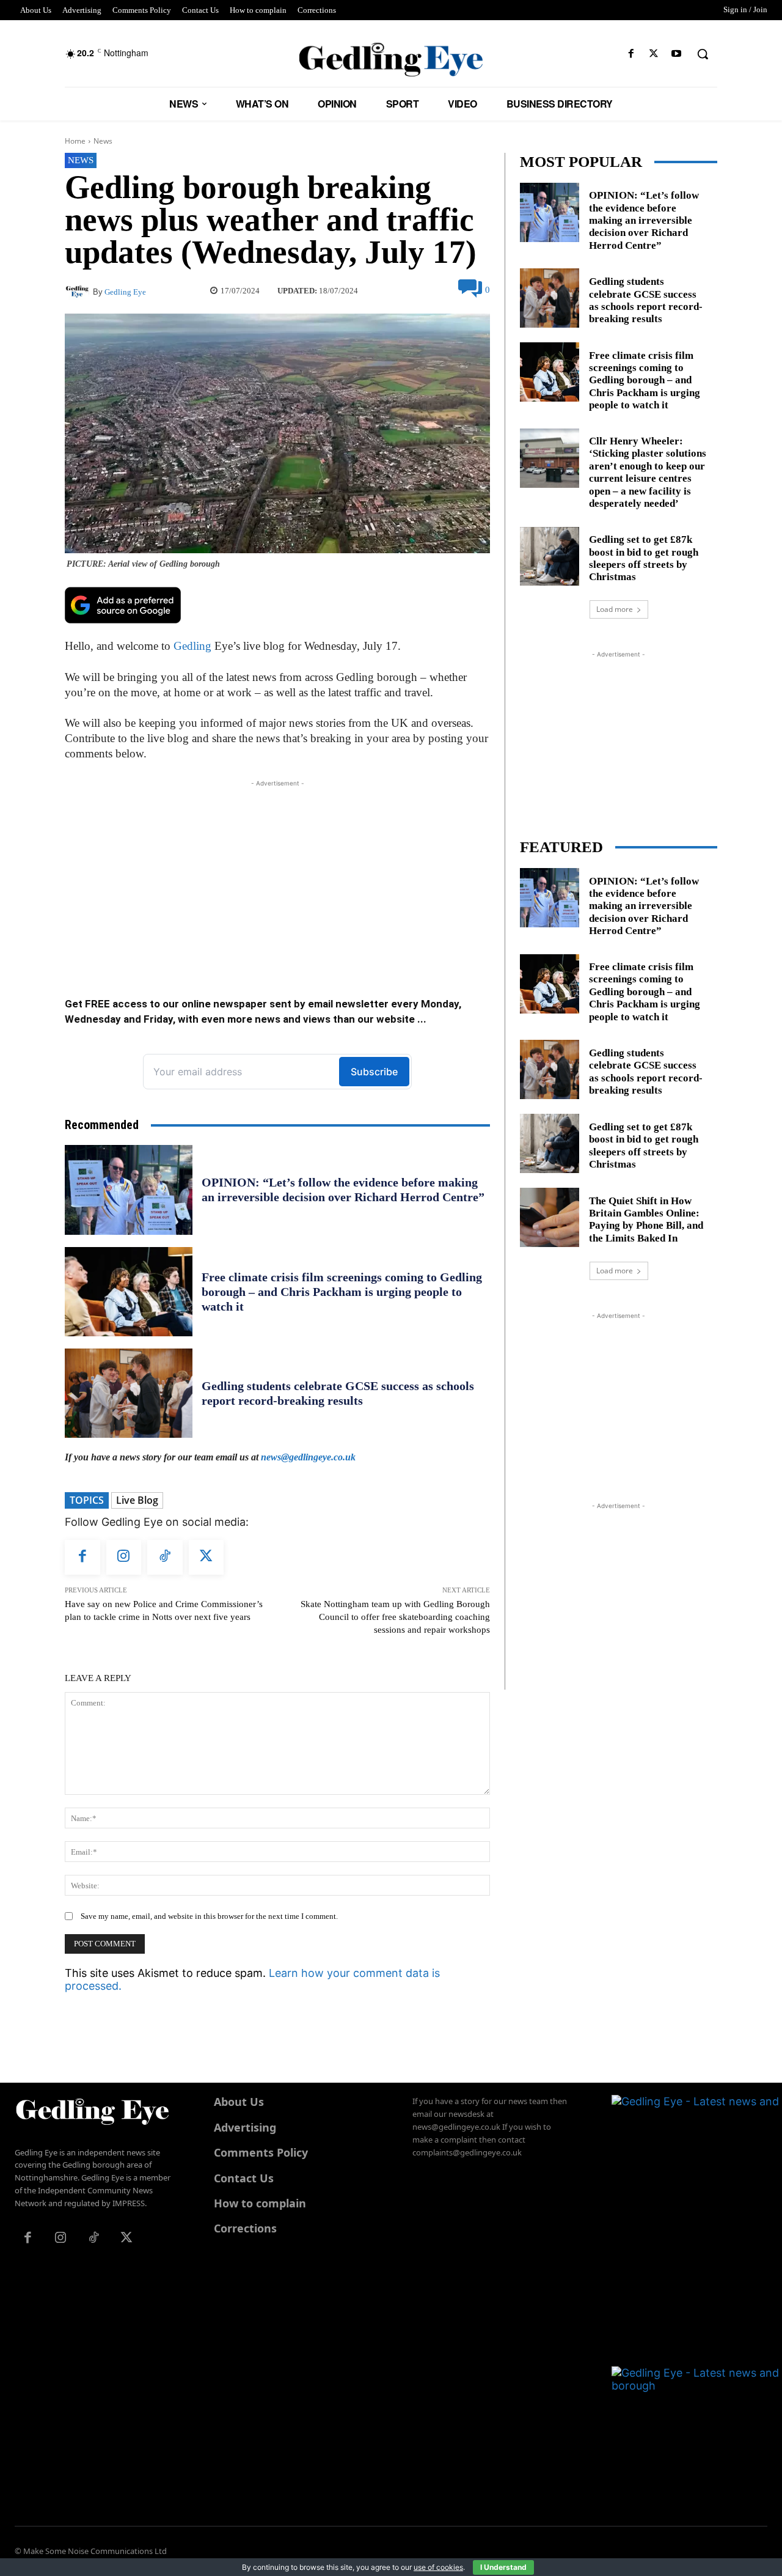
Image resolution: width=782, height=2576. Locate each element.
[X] (654, 54)
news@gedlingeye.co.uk (308, 1457)
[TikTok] (165, 1558)
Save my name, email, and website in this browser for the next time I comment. (209, 1916)
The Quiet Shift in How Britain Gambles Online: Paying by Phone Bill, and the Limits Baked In (646, 1220)
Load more (615, 609)
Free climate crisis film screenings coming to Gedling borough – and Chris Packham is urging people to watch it (342, 1292)
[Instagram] (124, 1558)
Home (75, 141)
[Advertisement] (277, 875)
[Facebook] (631, 54)
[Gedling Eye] (391, 60)
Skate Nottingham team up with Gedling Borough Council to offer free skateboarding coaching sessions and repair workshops (395, 1617)
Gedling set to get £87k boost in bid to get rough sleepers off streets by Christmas (644, 558)
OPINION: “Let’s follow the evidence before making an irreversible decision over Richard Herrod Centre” (343, 1190)
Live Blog (137, 1500)
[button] (703, 54)
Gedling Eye (125, 292)
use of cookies (438, 2567)
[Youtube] (677, 54)
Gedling (192, 646)
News (103, 141)
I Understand (503, 2567)
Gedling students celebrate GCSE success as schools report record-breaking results (646, 300)
